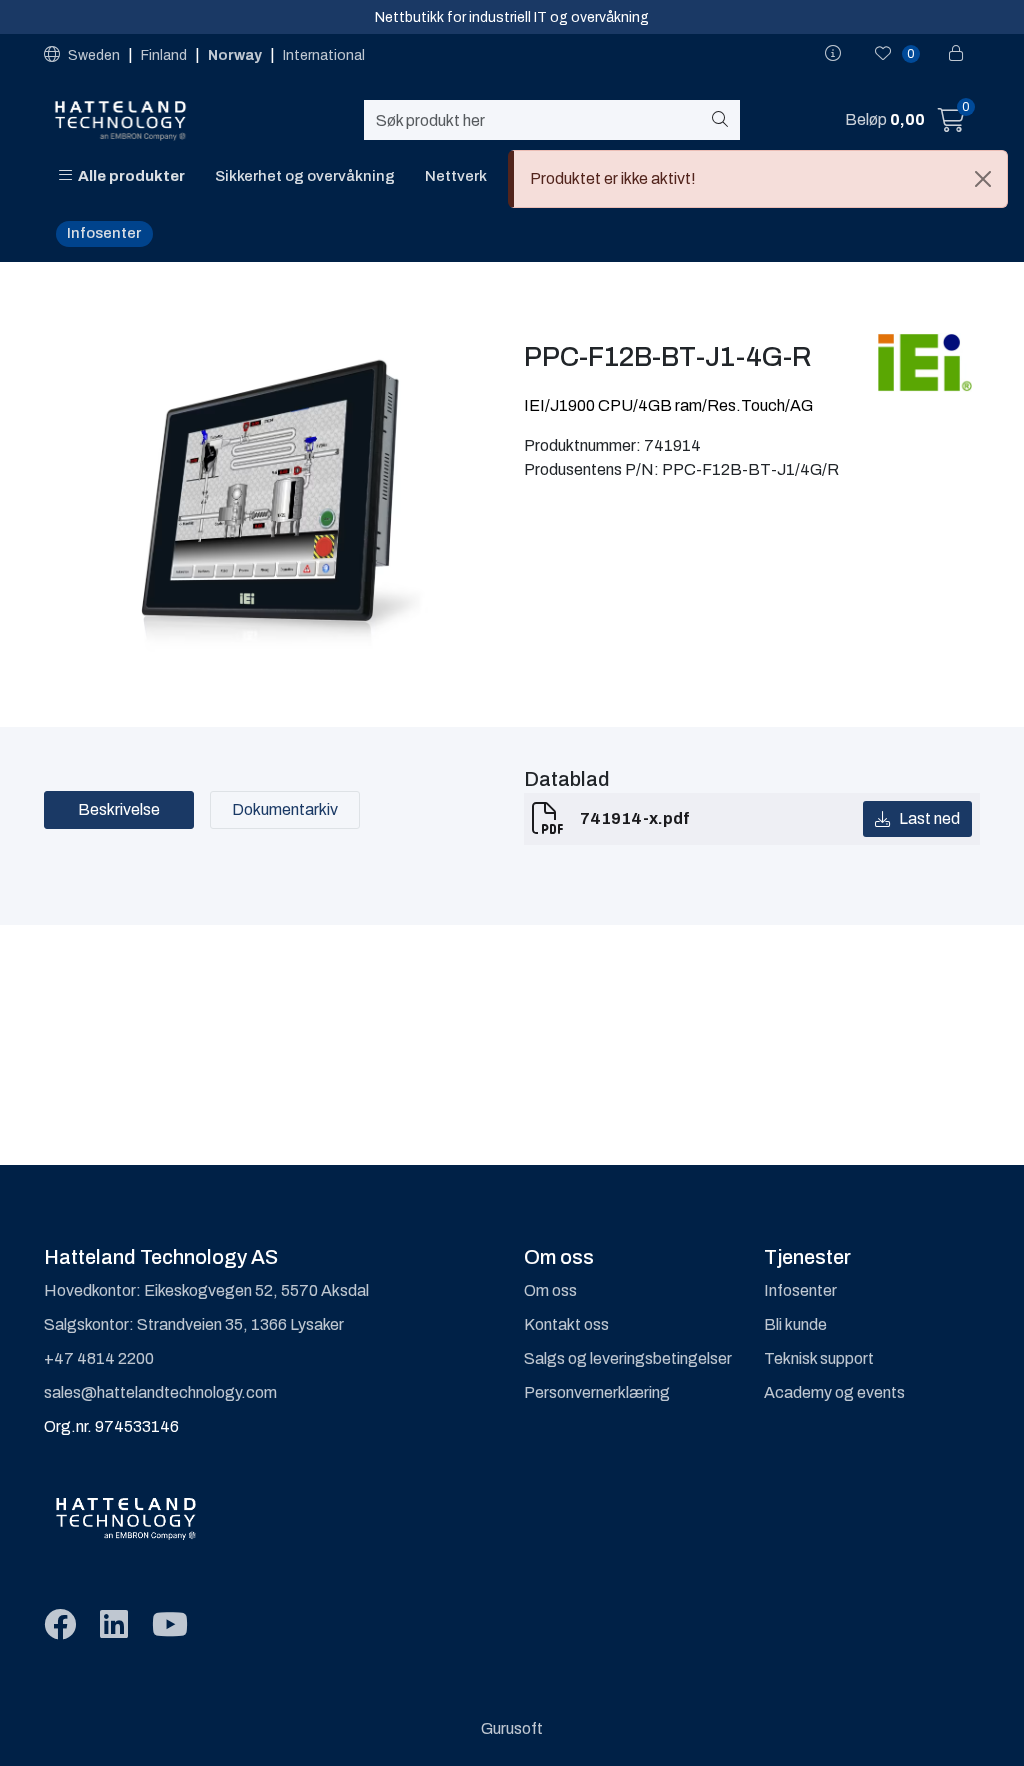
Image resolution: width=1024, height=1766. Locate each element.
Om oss (550, 1290)
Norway (236, 55)
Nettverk (456, 176)
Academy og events (834, 1392)
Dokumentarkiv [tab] (285, 809)
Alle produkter (128, 176)
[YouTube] (170, 1625)
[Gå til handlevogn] (951, 123)
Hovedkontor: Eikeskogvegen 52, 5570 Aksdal (206, 1290)
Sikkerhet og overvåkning (305, 176)
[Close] (983, 179)
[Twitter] (60, 1625)
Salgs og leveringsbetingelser (628, 1358)
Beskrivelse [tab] (119, 809)
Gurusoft (512, 1728)
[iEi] (925, 362)
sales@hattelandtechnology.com (160, 1392)
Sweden (94, 55)
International (324, 55)
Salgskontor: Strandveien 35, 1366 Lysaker (194, 1324)
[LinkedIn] (114, 1625)
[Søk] (723, 120)
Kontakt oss (566, 1324)
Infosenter (104, 233)
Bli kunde (795, 1324)
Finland (165, 55)
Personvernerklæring (597, 1392)
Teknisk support (819, 1358)
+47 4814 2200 (99, 1358)
